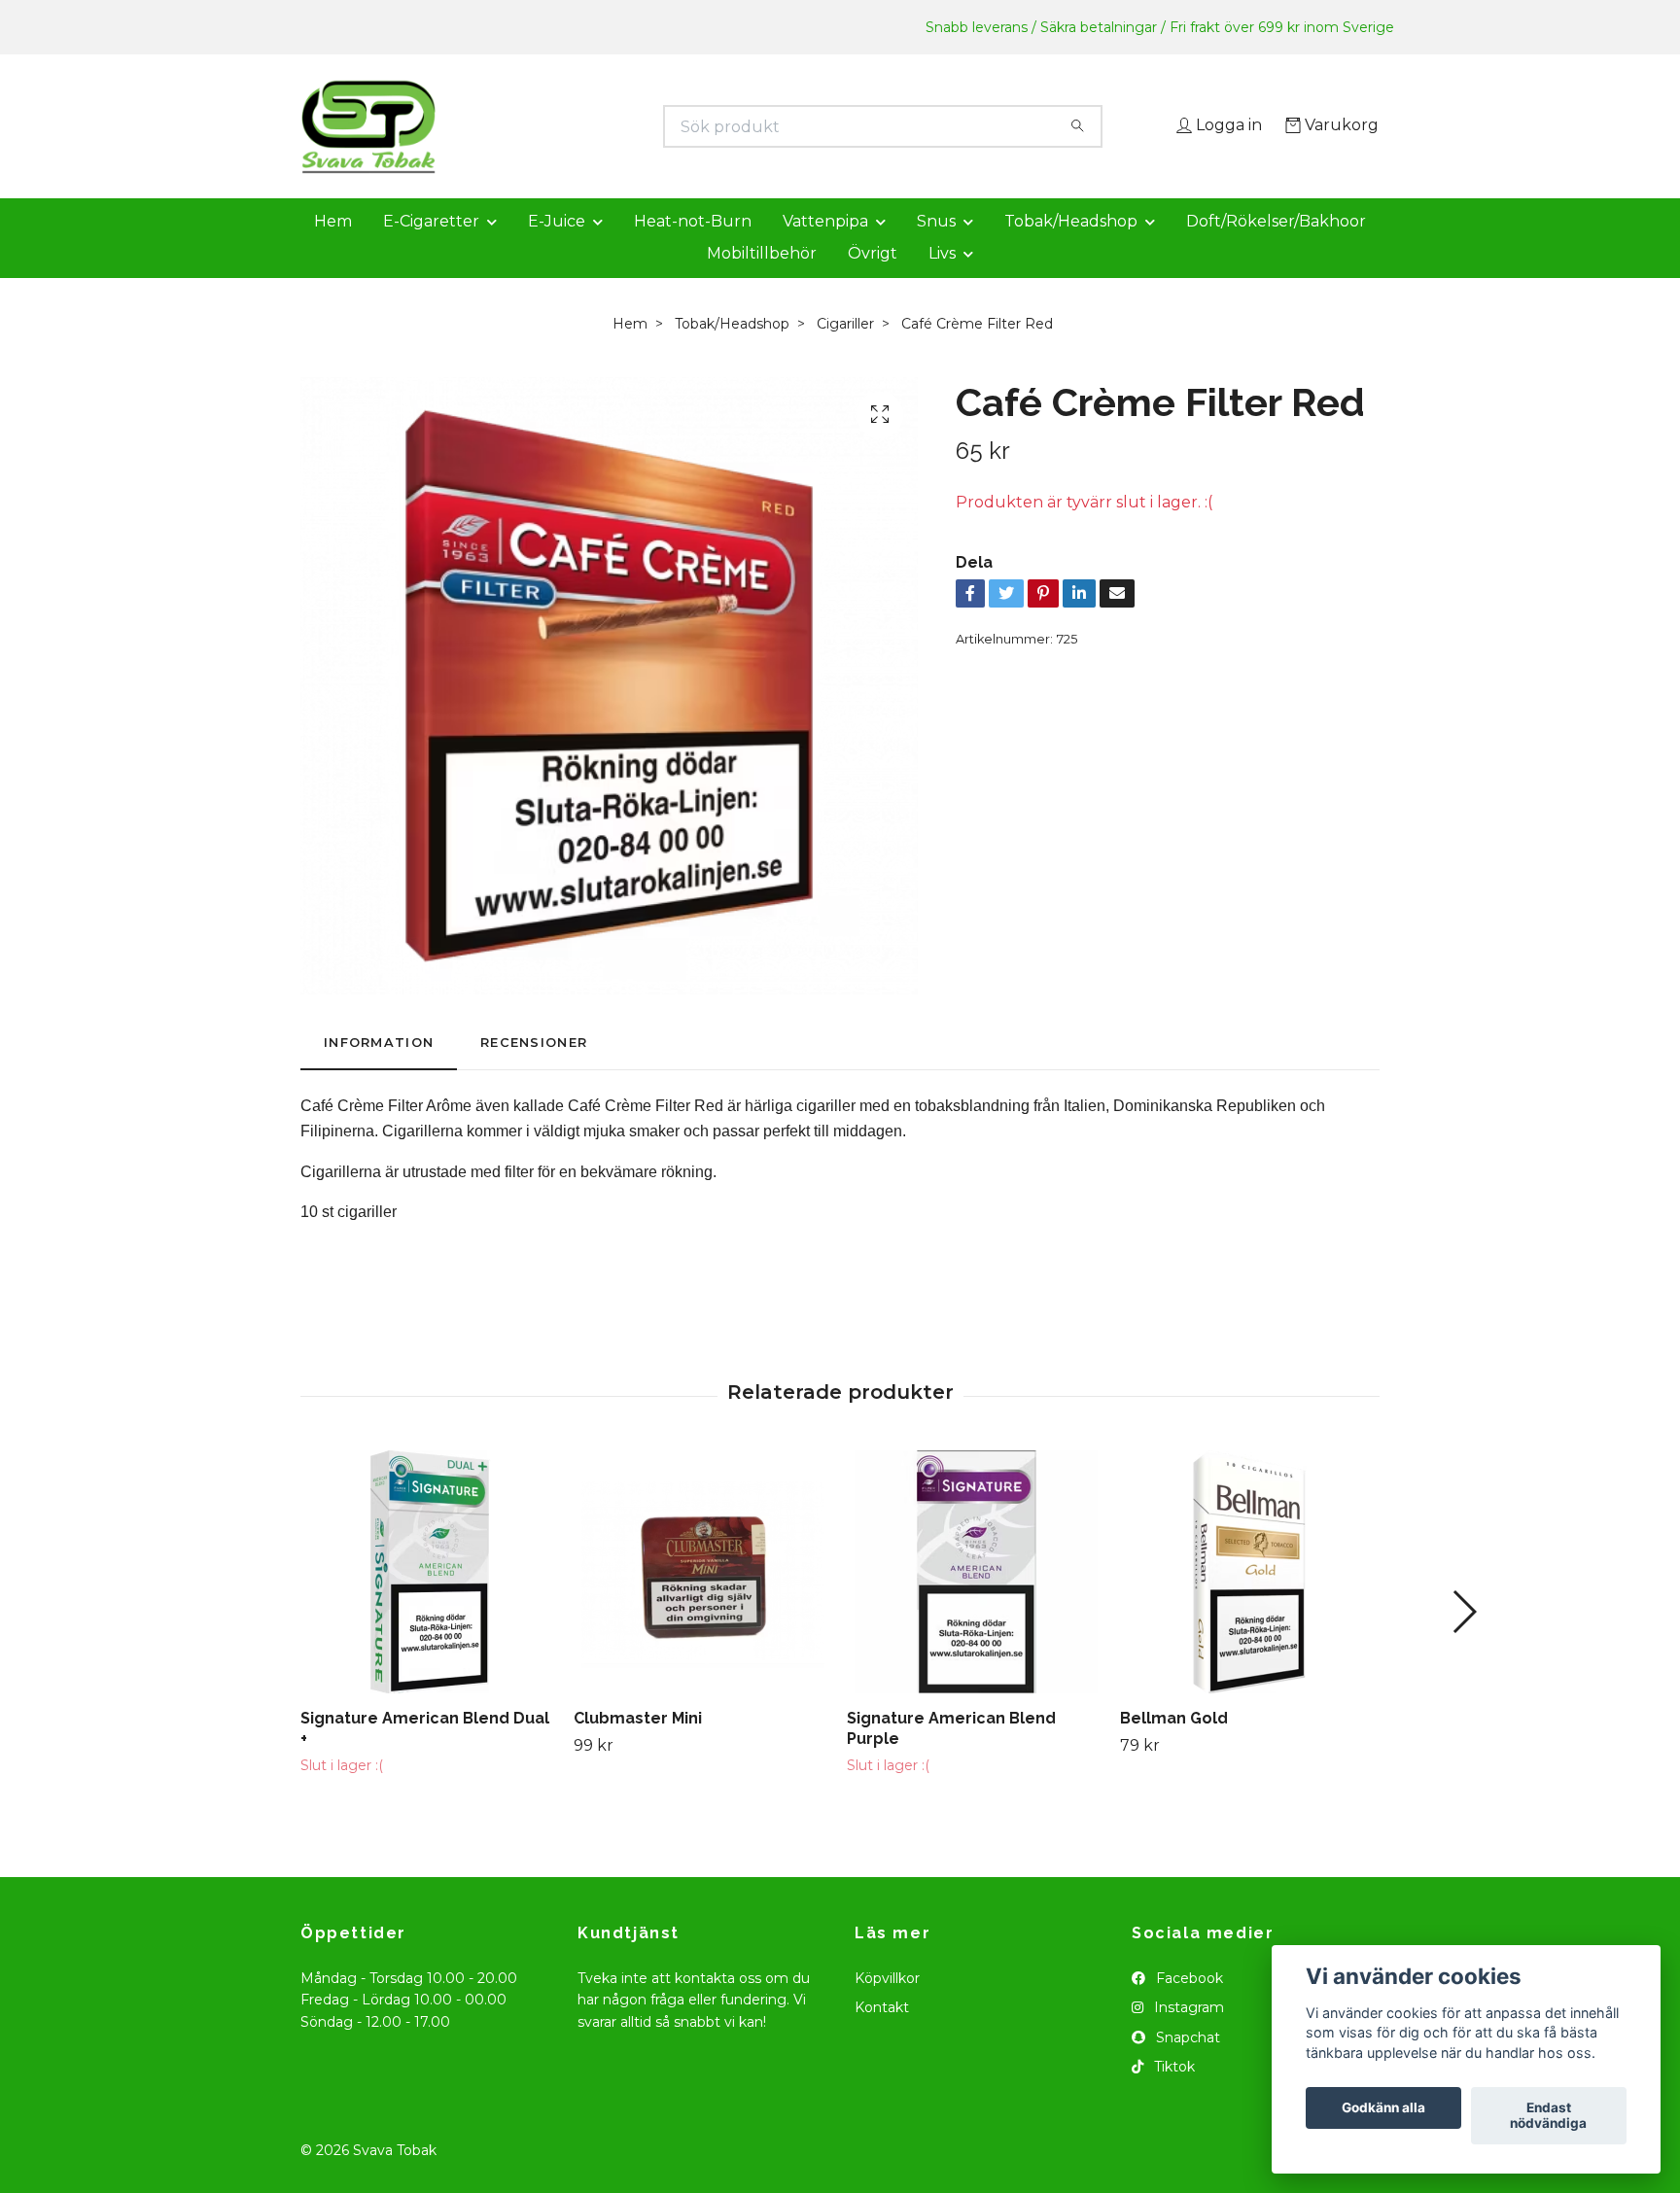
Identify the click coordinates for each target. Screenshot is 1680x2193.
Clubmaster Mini (638, 1745)
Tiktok (1172, 2094)
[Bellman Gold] (1249, 1599)
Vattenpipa (825, 248)
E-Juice (557, 248)
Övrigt (873, 280)
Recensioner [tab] (534, 1070)
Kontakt (882, 2036)
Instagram (1187, 2036)
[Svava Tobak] (571, 126)
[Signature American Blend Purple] (976, 1599)
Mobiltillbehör (762, 280)
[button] (1464, 1639)
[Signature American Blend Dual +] (430, 1599)
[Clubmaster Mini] (703, 1599)
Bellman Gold (1174, 1745)
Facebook (1188, 2005)
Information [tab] (379, 1070)
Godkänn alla (1383, 2108)
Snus (936, 248)
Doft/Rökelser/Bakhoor (1276, 248)
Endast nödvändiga (1548, 2116)
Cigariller (845, 351)
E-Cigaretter (431, 248)
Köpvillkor (887, 2005)
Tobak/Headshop (1071, 248)
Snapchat (1186, 2065)
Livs (942, 280)
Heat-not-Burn (693, 248)
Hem (333, 248)
